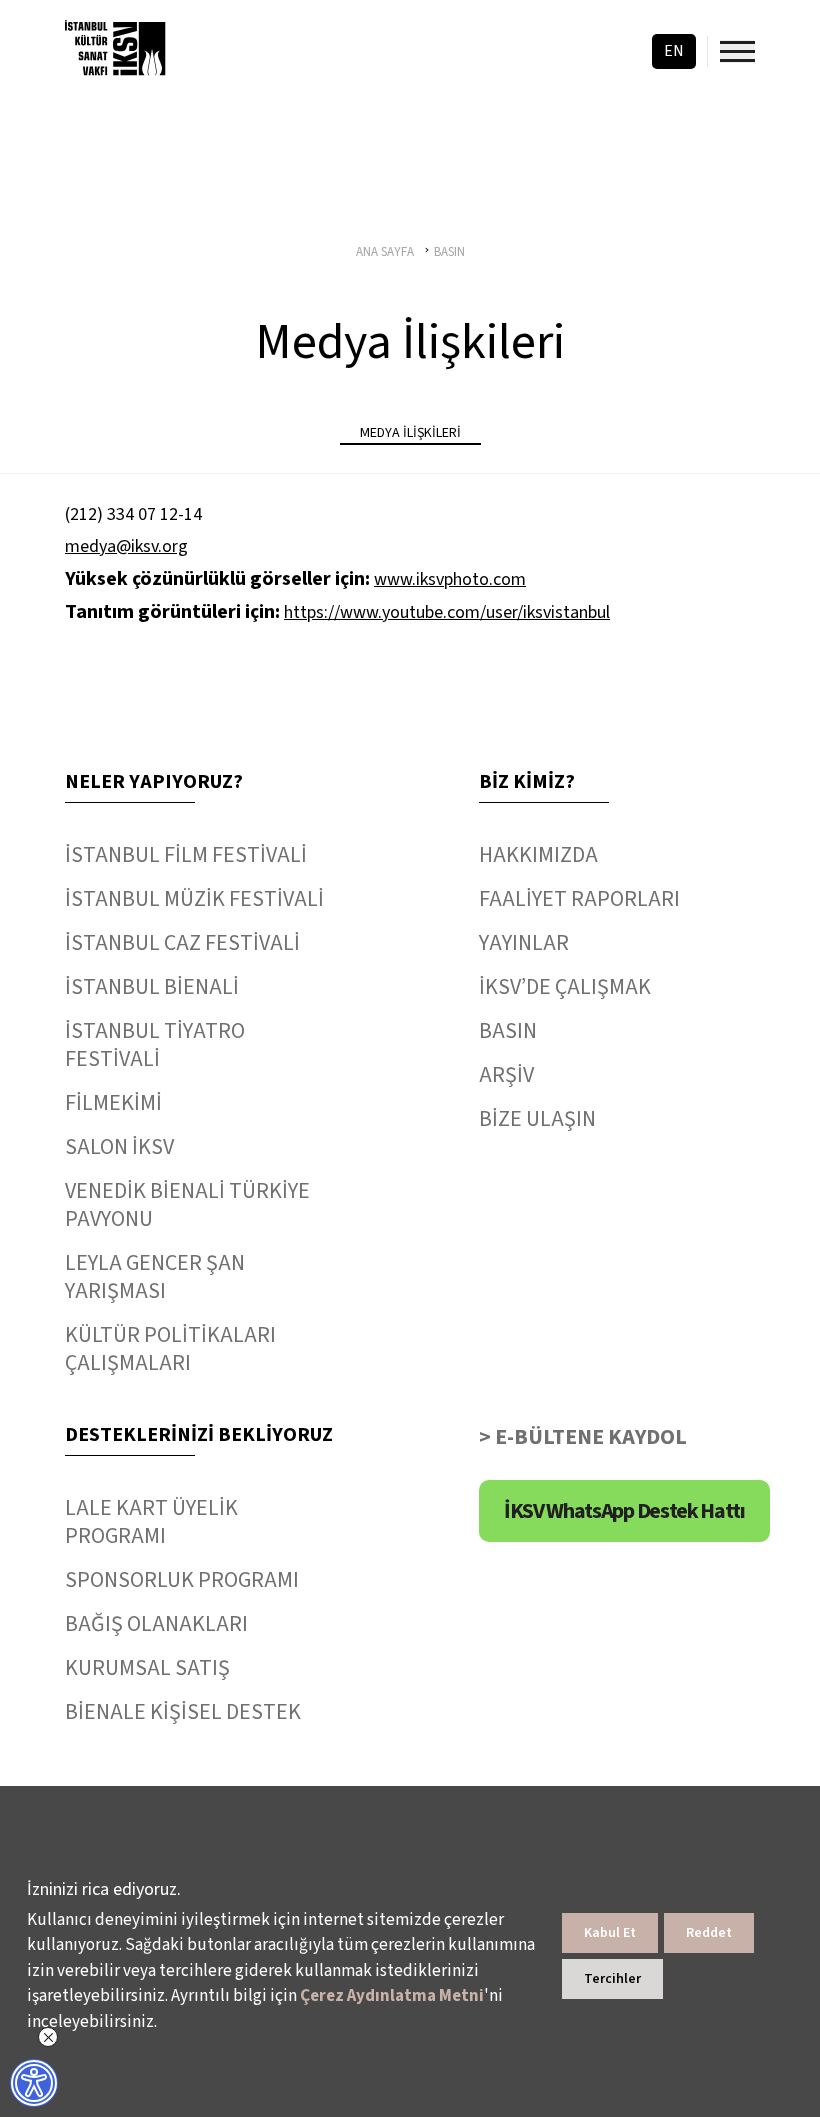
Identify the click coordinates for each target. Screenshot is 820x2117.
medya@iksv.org (126, 546)
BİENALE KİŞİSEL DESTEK (183, 1712)
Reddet (709, 1933)
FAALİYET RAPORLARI (579, 899)
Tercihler (612, 1979)
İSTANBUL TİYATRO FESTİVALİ (155, 1045)
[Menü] (737, 51)
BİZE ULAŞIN (537, 1119)
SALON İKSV (119, 1147)
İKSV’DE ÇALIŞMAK (565, 987)
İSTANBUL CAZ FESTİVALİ (182, 943)
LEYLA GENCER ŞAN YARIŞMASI (155, 1277)
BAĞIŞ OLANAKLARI (156, 1624)
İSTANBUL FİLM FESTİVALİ (186, 855)
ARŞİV (506, 1075)
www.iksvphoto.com (450, 579)
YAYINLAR (524, 943)
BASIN (508, 1031)
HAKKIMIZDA (538, 855)
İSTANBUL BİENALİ (152, 987)
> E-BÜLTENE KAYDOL (583, 1437)
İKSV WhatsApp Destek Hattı (624, 1511)
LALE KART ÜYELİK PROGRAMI (151, 1522)
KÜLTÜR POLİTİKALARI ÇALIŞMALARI (170, 1349)
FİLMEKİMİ (113, 1103)
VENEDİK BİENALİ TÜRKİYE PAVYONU (187, 1205)
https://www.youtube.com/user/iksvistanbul (447, 612)
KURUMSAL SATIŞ (147, 1668)
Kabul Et (610, 1933)
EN (674, 51)
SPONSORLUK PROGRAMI (182, 1580)
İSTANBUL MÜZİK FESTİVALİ (194, 899)
